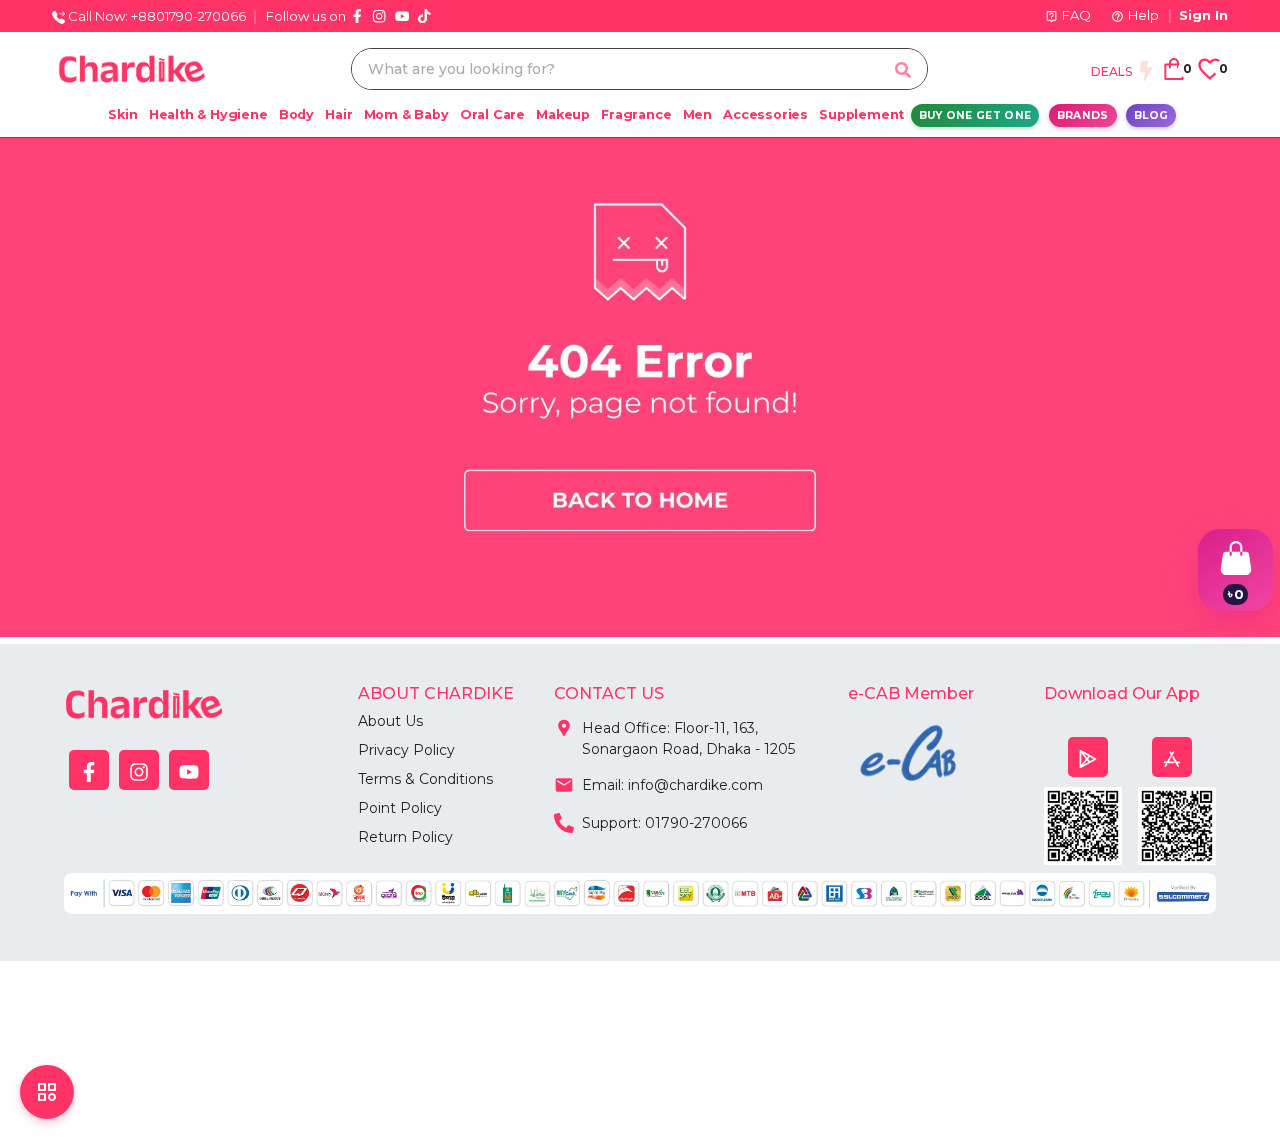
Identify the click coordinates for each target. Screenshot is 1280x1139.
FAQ (1076, 15)
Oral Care (492, 114)
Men (697, 114)
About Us (390, 721)
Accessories (765, 114)
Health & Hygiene (208, 114)
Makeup (563, 114)
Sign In (1203, 15)
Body (296, 114)
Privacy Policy (406, 750)
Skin (122, 114)
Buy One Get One (975, 115)
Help (1143, 15)
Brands (1083, 115)
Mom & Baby (406, 114)
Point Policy (400, 808)
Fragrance (636, 114)
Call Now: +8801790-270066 (155, 16)
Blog (1151, 115)
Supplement (861, 114)
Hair (338, 114)
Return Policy (405, 837)
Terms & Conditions (425, 779)
